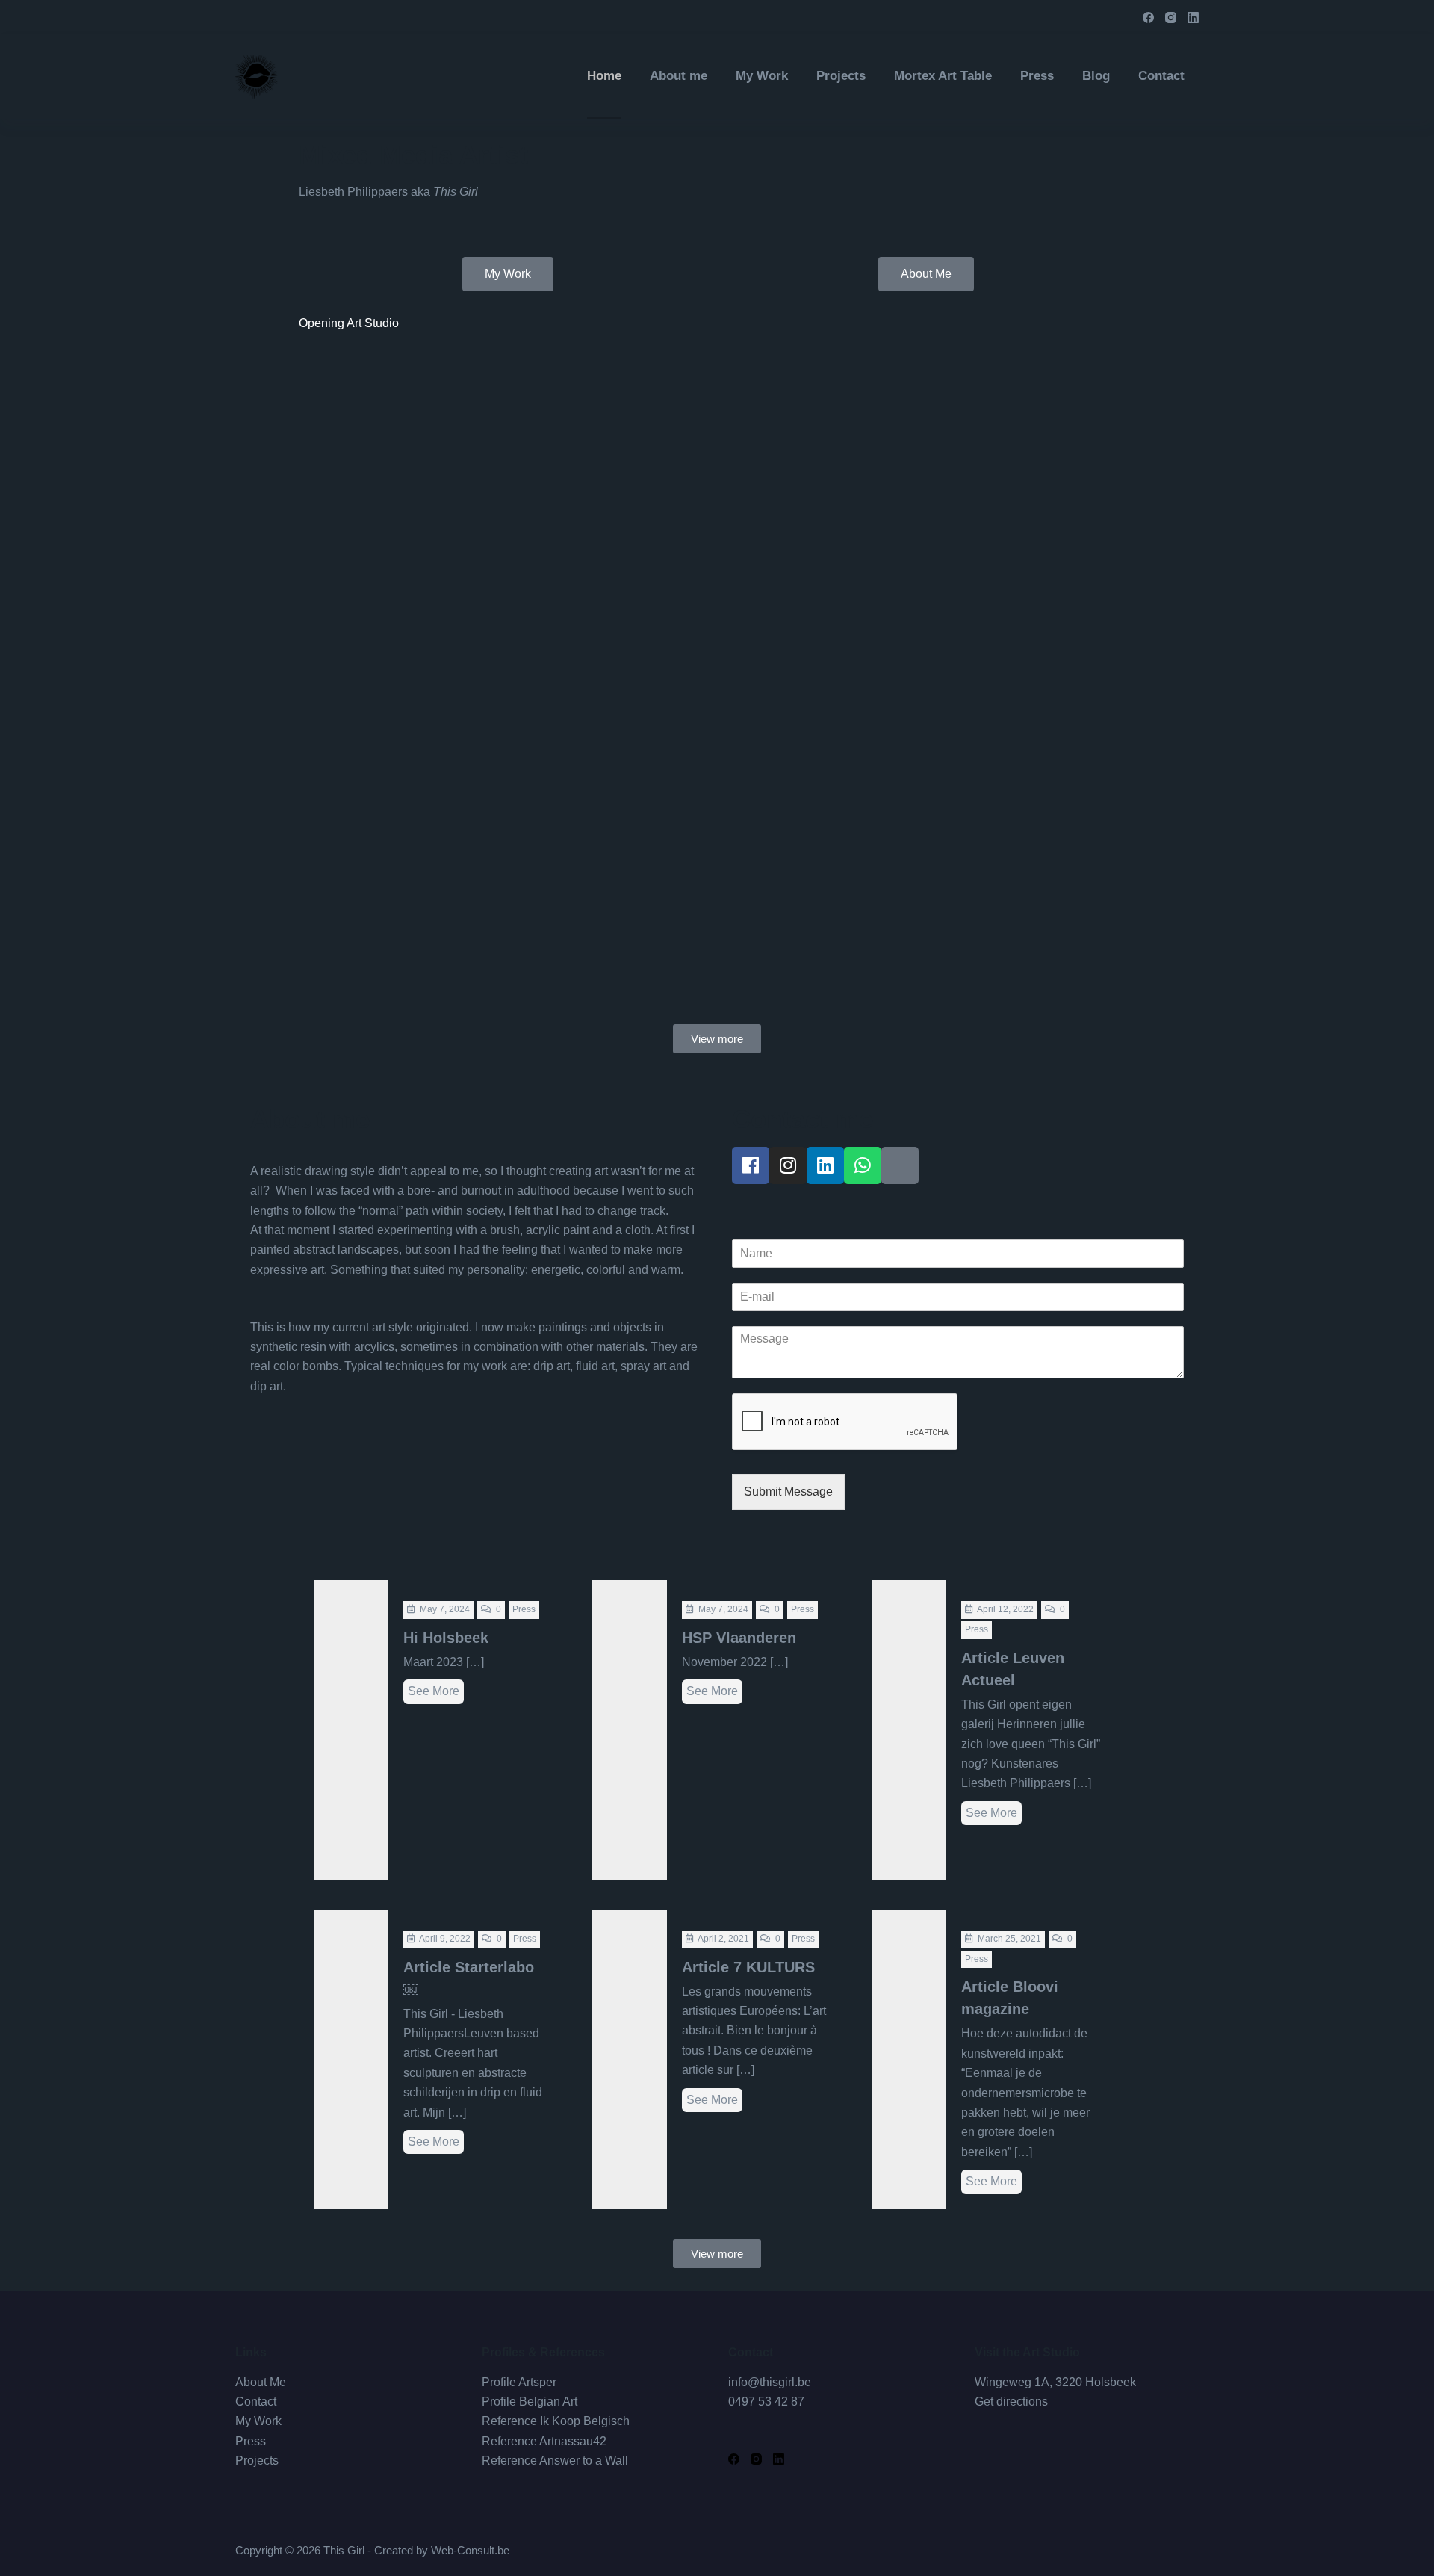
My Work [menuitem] (762, 76)
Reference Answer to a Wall (555, 2461)
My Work (258, 2421)
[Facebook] (1148, 18)
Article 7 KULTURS (748, 1967)
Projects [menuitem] (841, 76)
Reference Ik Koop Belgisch (556, 2421)
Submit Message (788, 1492)
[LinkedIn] (1193, 18)
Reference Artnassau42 (544, 2441)
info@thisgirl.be (770, 2382)
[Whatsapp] (863, 1165)
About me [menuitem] (679, 76)
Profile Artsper (519, 2382)
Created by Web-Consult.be (442, 2550)
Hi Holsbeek (446, 1638)
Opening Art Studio (349, 323)
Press (524, 1609)
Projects (257, 2461)
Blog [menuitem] (1096, 76)
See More (434, 1691)
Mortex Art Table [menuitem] (943, 76)
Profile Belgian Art (530, 2402)
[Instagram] (1171, 18)
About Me (261, 2382)
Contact (256, 2402)
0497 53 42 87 (766, 2402)
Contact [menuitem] (1161, 76)
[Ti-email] (900, 1165)
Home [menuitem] (604, 76)
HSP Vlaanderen (739, 1638)
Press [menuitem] (1037, 76)
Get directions (1011, 2402)
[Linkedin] (825, 1165)
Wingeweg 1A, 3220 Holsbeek (1055, 2382)
